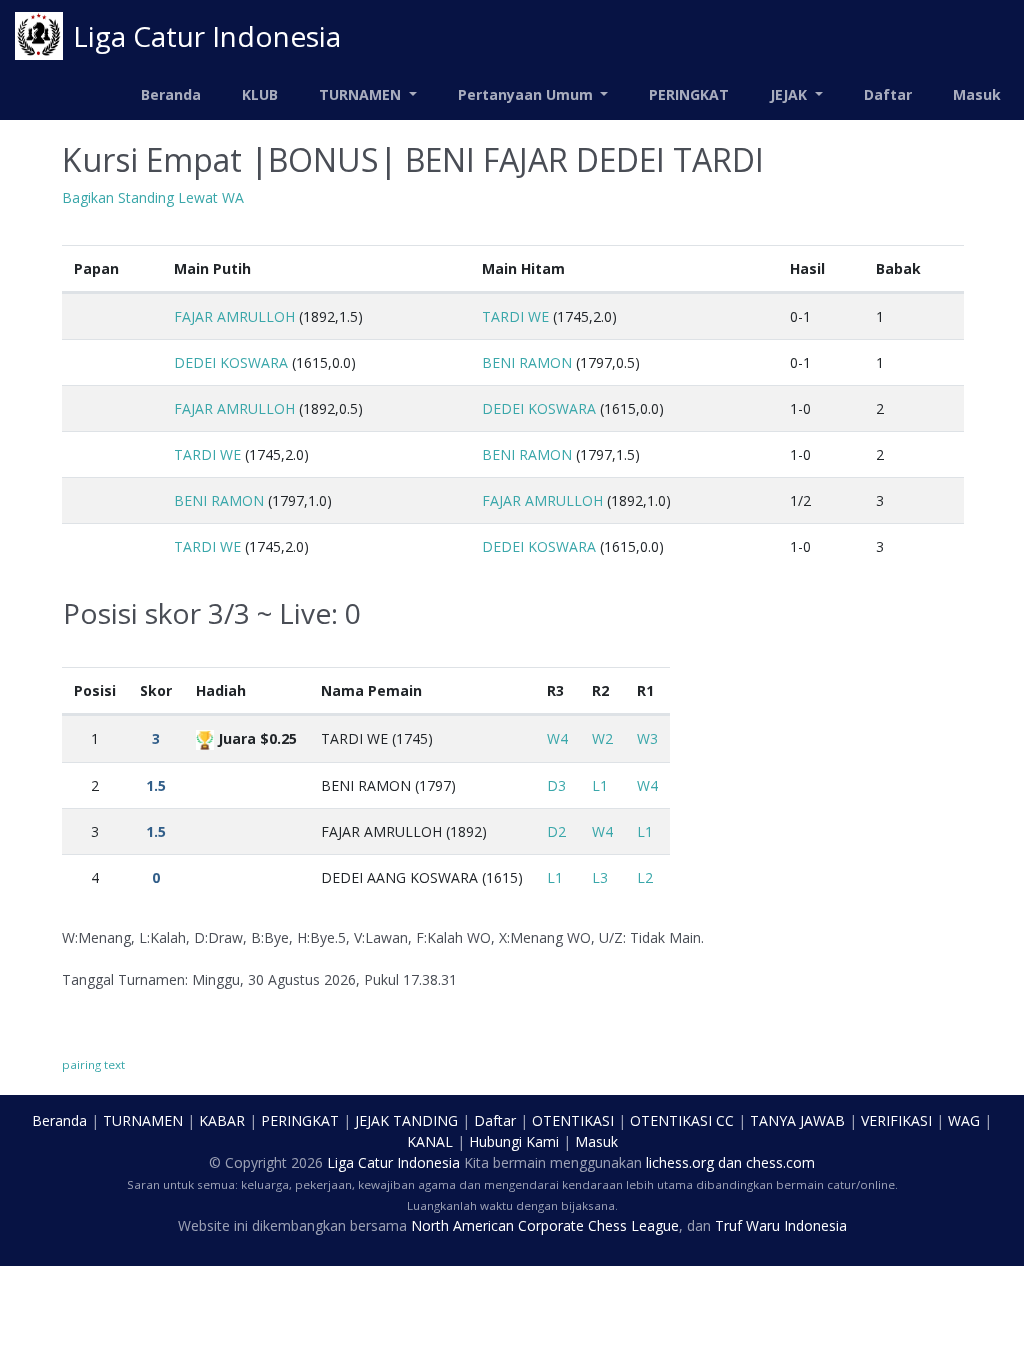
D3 (556, 785)
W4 (557, 738)
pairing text (93, 1064)
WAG (964, 1120)
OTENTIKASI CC (682, 1120)
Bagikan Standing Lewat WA (153, 197)
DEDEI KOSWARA (231, 362)
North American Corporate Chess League (545, 1225)
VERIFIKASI (896, 1120)
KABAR (222, 1120)
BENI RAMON (527, 362)
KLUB (260, 94)
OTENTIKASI (573, 1120)
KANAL (430, 1141)
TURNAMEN (143, 1120)
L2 (645, 877)
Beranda (171, 94)
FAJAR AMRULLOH (234, 316)
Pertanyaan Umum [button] (527, 94)
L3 (600, 877)
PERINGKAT (689, 94)
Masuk (977, 94)
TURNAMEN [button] (362, 94)
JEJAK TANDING (406, 1120)
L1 (600, 785)
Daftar (888, 94)
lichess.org (680, 1162)
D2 (556, 831)
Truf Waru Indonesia (781, 1225)
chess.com (780, 1162)
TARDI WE (515, 316)
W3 (647, 738)
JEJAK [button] (790, 94)
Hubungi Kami (514, 1141)
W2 (602, 738)
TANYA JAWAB (797, 1120)
